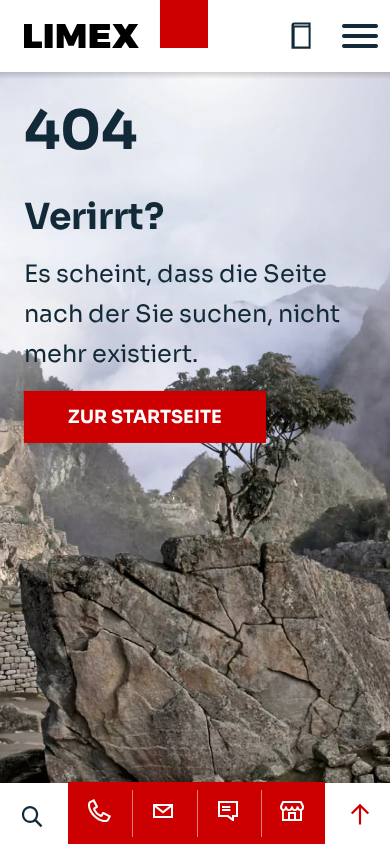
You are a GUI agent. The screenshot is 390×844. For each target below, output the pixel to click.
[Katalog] (302, 36)
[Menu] (360, 36)
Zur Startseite (145, 417)
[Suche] (33, 816)
